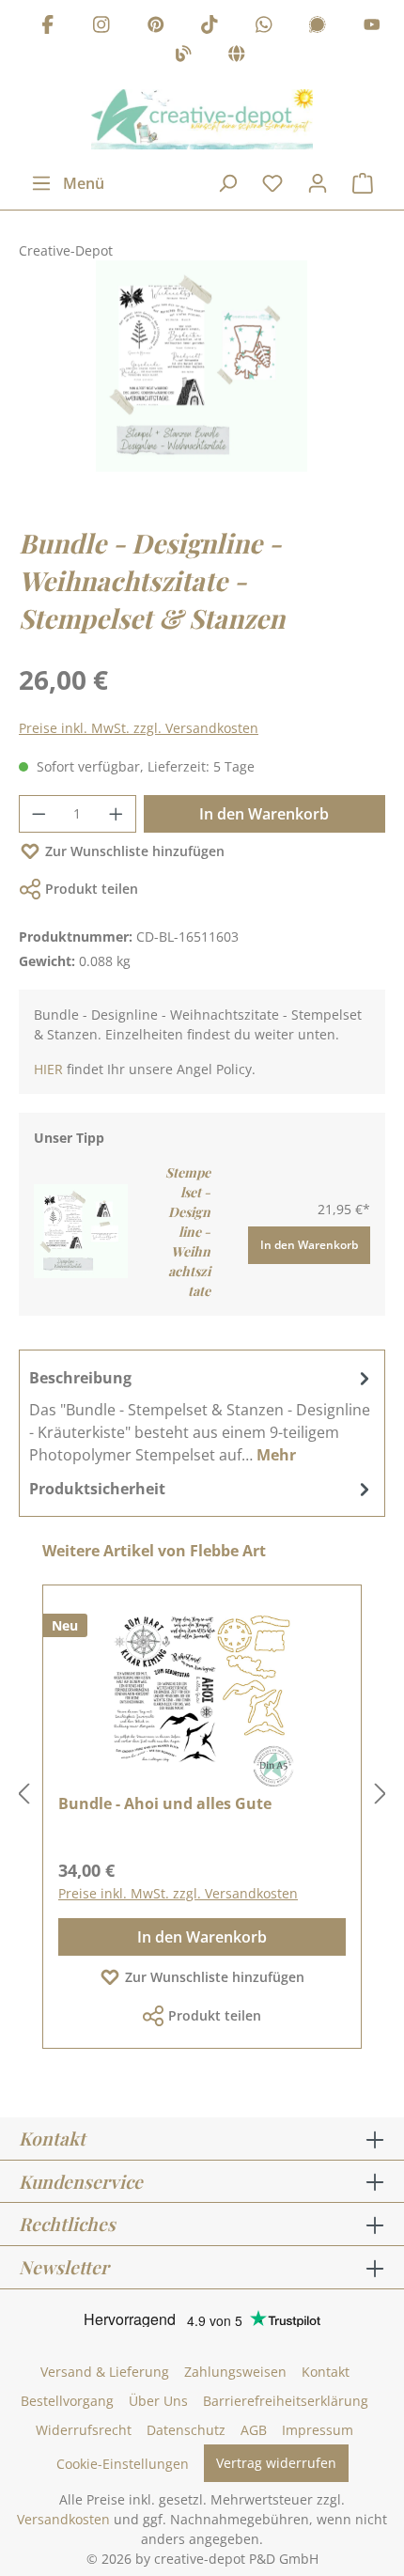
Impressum (318, 2430)
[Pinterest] (156, 27)
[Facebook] (48, 27)
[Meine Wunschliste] (272, 183)
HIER (48, 1069)
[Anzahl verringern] (39, 814)
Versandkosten (63, 2519)
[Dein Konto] (318, 183)
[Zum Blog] (183, 57)
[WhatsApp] (264, 27)
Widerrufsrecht (84, 2430)
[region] (202, 385)
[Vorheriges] (23, 1795)
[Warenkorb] (363, 183)
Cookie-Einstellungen (123, 2464)
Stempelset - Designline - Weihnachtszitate (188, 1232)
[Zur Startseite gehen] (202, 119)
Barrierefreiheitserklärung (286, 2401)
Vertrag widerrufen (276, 2463)
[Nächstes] (381, 1795)
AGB (254, 2430)
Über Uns (158, 2401)
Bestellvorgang (67, 2401)
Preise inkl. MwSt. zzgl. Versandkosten (139, 728)
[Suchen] (227, 183)
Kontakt (326, 2372)
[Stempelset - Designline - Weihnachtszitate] (81, 1230)
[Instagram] (101, 27)
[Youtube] (372, 27)
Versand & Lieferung (105, 2372)
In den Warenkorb (264, 814)
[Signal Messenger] (318, 27)
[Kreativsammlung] (237, 57)
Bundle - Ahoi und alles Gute (165, 1803)
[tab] (202, 1415)
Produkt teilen (92, 889)
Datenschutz (186, 2430)
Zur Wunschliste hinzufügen (135, 851)
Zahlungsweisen (235, 2372)
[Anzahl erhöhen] (117, 814)
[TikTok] (210, 27)
